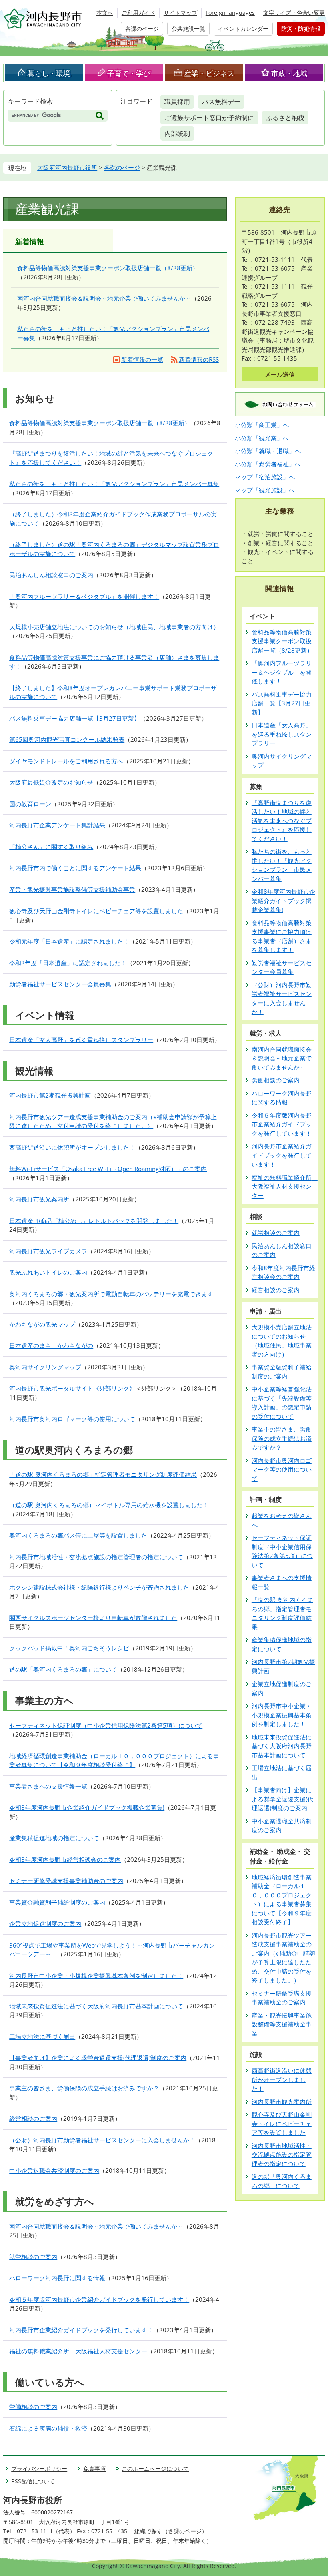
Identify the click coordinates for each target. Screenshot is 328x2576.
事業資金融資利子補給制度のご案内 (57, 1902)
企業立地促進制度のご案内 (45, 1923)
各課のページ (142, 29)
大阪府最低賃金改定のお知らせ (51, 782)
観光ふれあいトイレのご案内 (48, 1272)
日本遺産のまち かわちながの (51, 1345)
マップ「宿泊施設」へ (265, 477)
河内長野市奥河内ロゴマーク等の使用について (72, 1419)
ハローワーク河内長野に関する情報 (57, 2278)
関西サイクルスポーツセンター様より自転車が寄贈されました (93, 1618)
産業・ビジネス (209, 73)
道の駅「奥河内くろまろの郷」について (63, 1669)
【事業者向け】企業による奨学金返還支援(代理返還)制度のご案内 (98, 2058)
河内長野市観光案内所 (39, 1199)
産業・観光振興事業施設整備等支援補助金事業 (72, 889)
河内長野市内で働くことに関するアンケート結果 (75, 868)
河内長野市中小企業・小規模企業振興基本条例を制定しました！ (96, 1976)
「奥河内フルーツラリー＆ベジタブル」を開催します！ (84, 596)
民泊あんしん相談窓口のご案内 (51, 575)
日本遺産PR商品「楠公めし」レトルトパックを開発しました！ (94, 1221)
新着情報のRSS (199, 359)
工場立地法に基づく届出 (42, 2036)
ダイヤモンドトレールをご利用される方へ (66, 761)
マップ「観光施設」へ (265, 490)
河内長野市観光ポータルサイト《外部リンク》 (72, 1388)
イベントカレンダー (243, 29)
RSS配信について (33, 2481)
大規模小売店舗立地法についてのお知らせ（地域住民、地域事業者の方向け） (114, 627)
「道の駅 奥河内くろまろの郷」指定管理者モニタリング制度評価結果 (103, 1474)
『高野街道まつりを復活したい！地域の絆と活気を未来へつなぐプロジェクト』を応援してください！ (282, 821)
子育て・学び (129, 73)
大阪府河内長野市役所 (67, 167)
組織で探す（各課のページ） (171, 2531)
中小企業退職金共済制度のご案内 (54, 2170)
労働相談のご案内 (33, 2407)
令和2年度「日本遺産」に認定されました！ (68, 963)
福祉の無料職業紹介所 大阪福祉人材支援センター (78, 2351)
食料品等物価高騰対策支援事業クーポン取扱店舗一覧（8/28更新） (108, 268)
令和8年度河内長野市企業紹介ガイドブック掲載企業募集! (87, 1807)
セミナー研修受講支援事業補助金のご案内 (66, 1881)
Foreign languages (230, 13)
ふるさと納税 (285, 118)
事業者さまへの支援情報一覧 (48, 1786)
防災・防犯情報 (301, 29)
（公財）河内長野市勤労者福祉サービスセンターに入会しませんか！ (102, 2140)
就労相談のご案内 (33, 2257)
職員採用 (177, 102)
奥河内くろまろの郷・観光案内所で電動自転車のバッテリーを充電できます (111, 1294)
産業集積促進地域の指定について (54, 1838)
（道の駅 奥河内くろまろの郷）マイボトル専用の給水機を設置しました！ (109, 1505)
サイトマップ (180, 13)
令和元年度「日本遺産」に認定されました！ (69, 941)
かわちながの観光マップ (42, 1324)
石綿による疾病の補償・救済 (48, 2428)
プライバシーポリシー (39, 2469)
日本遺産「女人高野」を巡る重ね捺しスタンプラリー (81, 1040)
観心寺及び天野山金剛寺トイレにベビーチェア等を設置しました (96, 911)
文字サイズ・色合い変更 (294, 13)
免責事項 (94, 2469)
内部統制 (177, 133)
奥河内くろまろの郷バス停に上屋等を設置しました (78, 1535)
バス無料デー (221, 102)
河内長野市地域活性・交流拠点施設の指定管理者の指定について (96, 1557)
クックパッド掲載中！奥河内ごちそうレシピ (69, 1648)
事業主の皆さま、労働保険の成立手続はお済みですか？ (84, 2088)
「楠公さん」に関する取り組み (51, 847)
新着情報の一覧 (142, 359)
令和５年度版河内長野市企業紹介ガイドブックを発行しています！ (99, 2299)
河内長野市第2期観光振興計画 (50, 1095)
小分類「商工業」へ (262, 425)
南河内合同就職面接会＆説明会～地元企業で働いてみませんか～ (104, 298)
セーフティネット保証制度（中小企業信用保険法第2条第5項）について (106, 1725)
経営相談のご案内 (33, 2118)
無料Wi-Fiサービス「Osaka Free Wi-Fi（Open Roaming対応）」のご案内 (108, 1169)
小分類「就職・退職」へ (268, 451)
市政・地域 (289, 73)
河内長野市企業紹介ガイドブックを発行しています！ (81, 2330)
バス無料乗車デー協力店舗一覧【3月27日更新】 (75, 718)
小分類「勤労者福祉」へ (268, 464)
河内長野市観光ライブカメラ (48, 1251)
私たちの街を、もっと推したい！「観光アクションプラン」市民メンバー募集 (114, 484)
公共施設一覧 (188, 29)
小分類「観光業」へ (262, 438)
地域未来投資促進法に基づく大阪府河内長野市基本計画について (96, 2006)
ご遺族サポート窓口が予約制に (209, 118)
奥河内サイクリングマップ (45, 1367)
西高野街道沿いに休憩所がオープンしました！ (72, 1147)
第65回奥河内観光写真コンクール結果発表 (67, 739)
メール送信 (280, 374)
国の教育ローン (30, 804)
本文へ (105, 13)
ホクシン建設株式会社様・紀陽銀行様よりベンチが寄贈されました (99, 1587)
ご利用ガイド (138, 13)
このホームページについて (155, 2469)
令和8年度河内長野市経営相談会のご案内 (65, 1859)
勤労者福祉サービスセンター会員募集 (60, 984)
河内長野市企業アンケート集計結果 (57, 825)
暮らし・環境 (49, 73)
